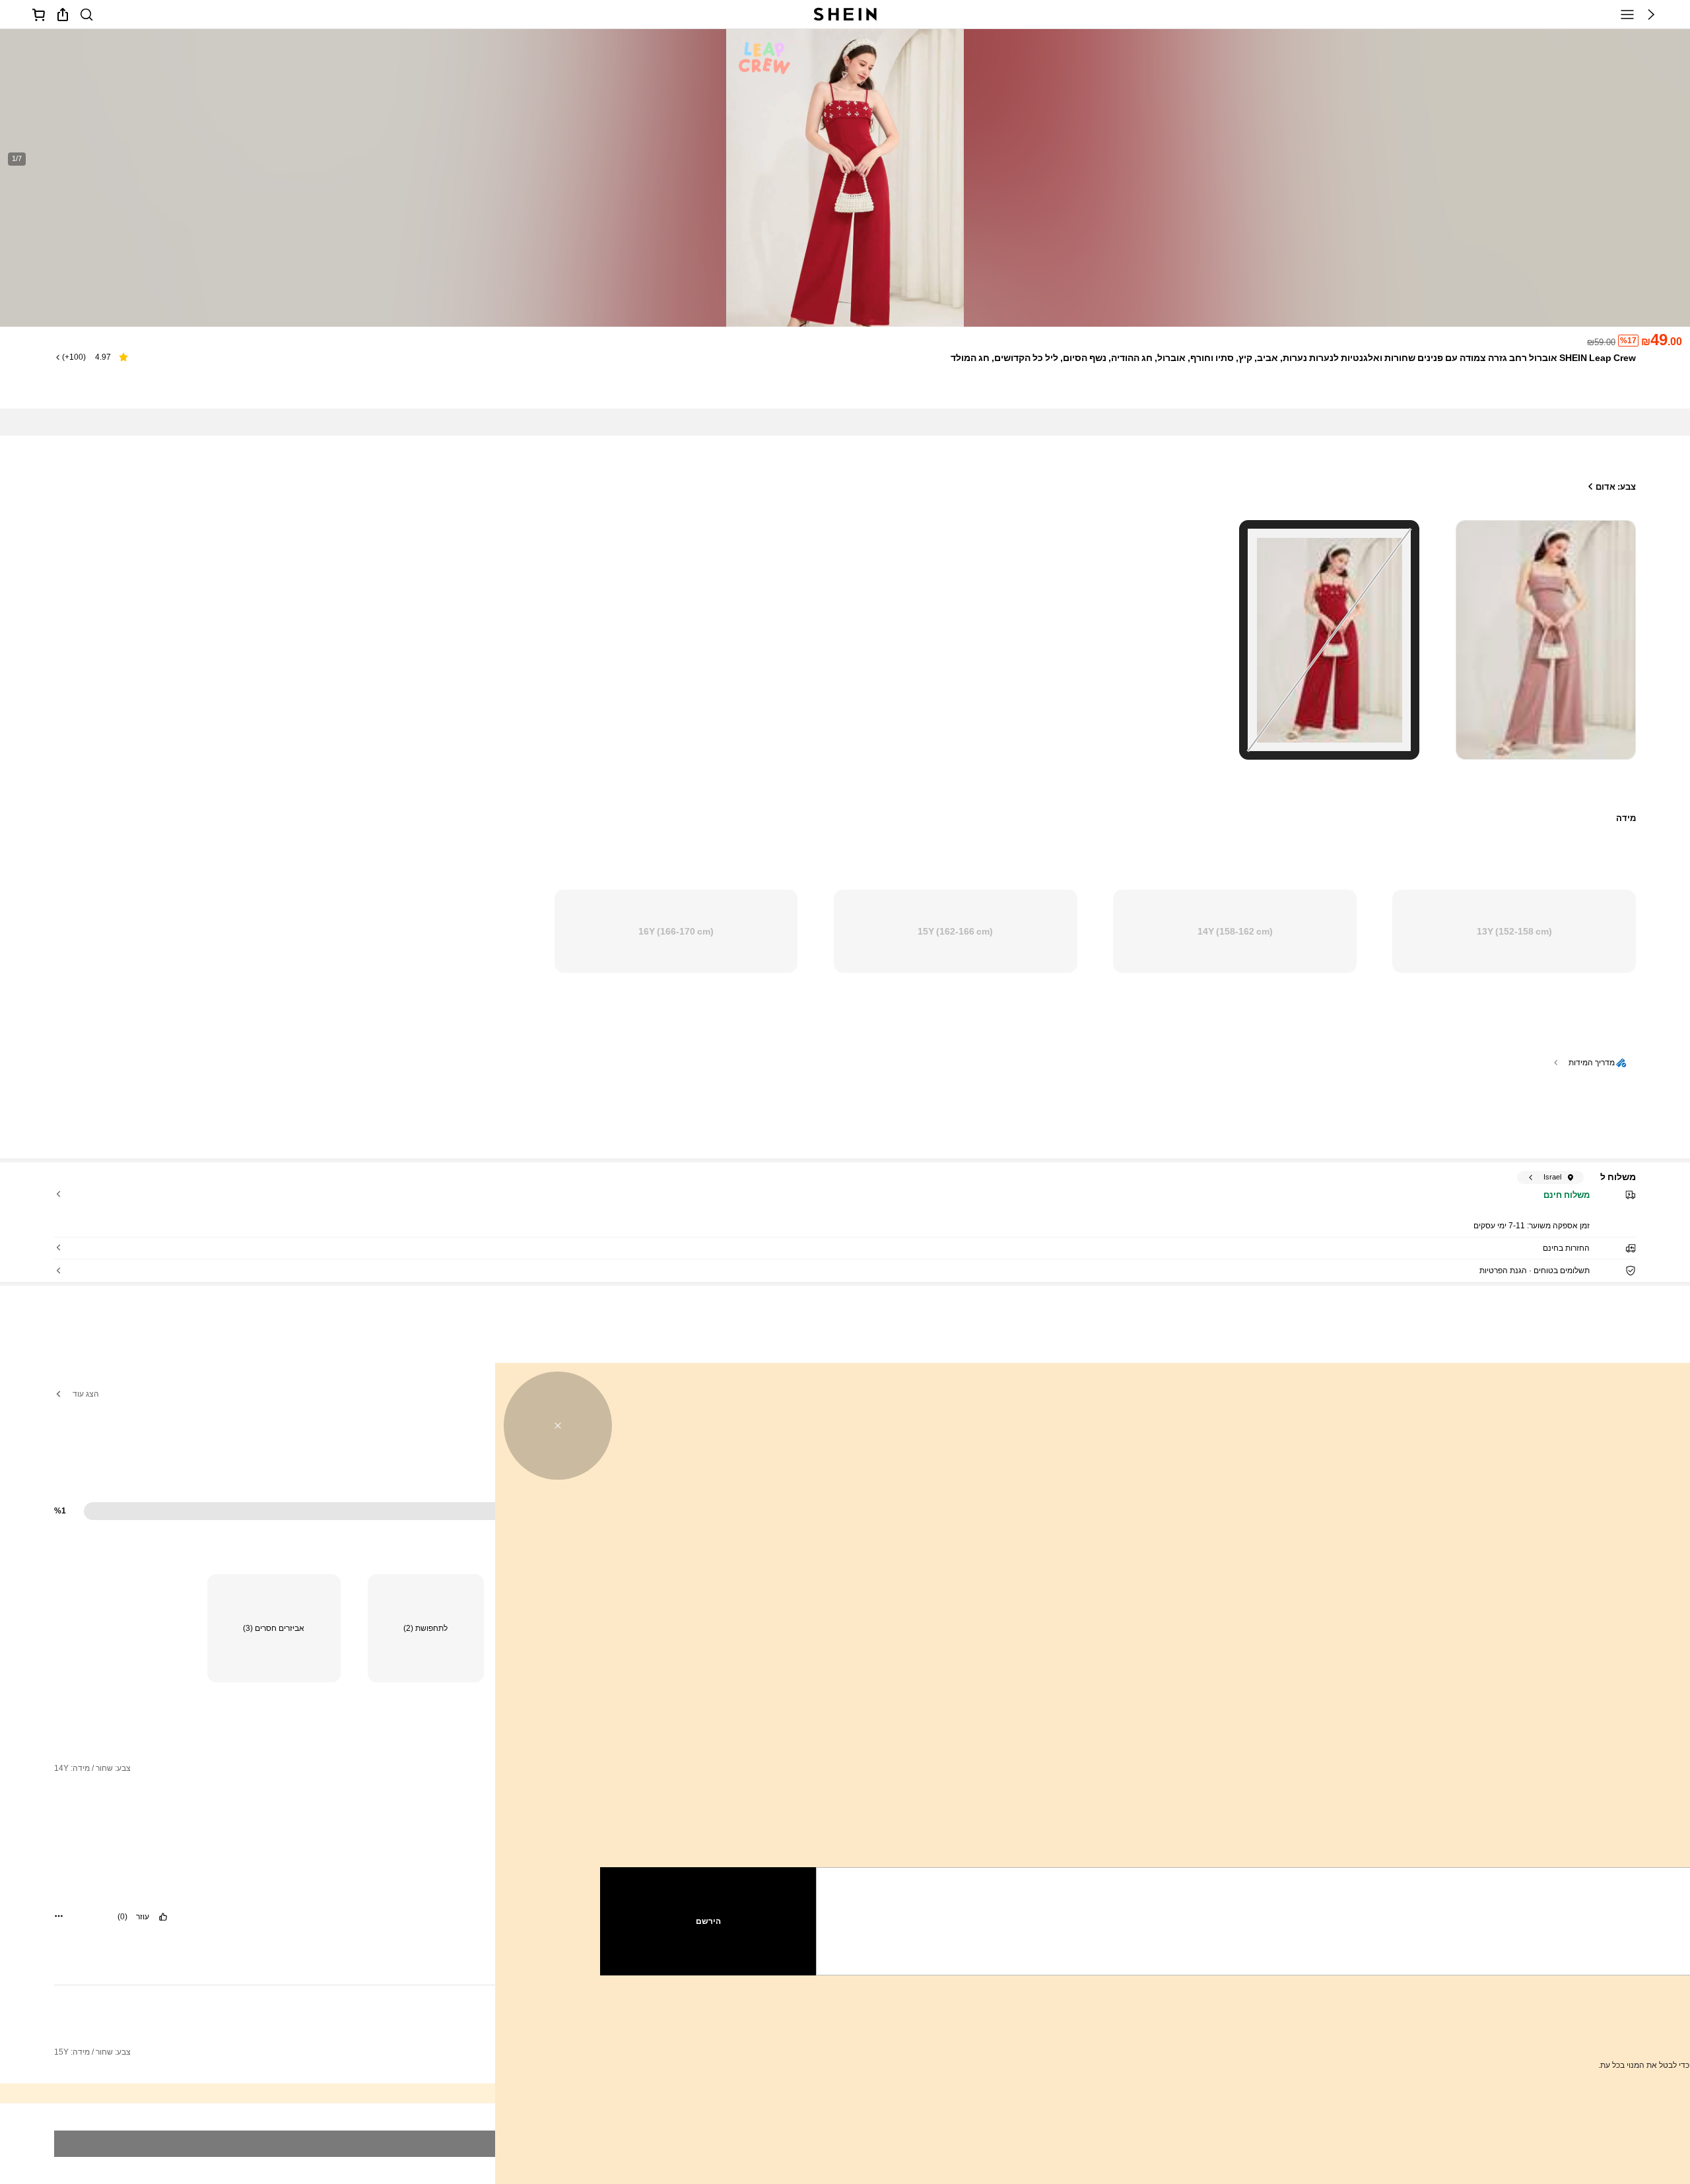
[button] (1651, 15)
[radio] (1546, 640)
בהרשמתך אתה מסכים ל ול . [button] (1493, 2034)
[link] (86, 15)
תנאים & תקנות (1408, 2034)
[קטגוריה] (1627, 15)
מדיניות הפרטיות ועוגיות (1483, 2034)
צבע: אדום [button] (1616, 487)
